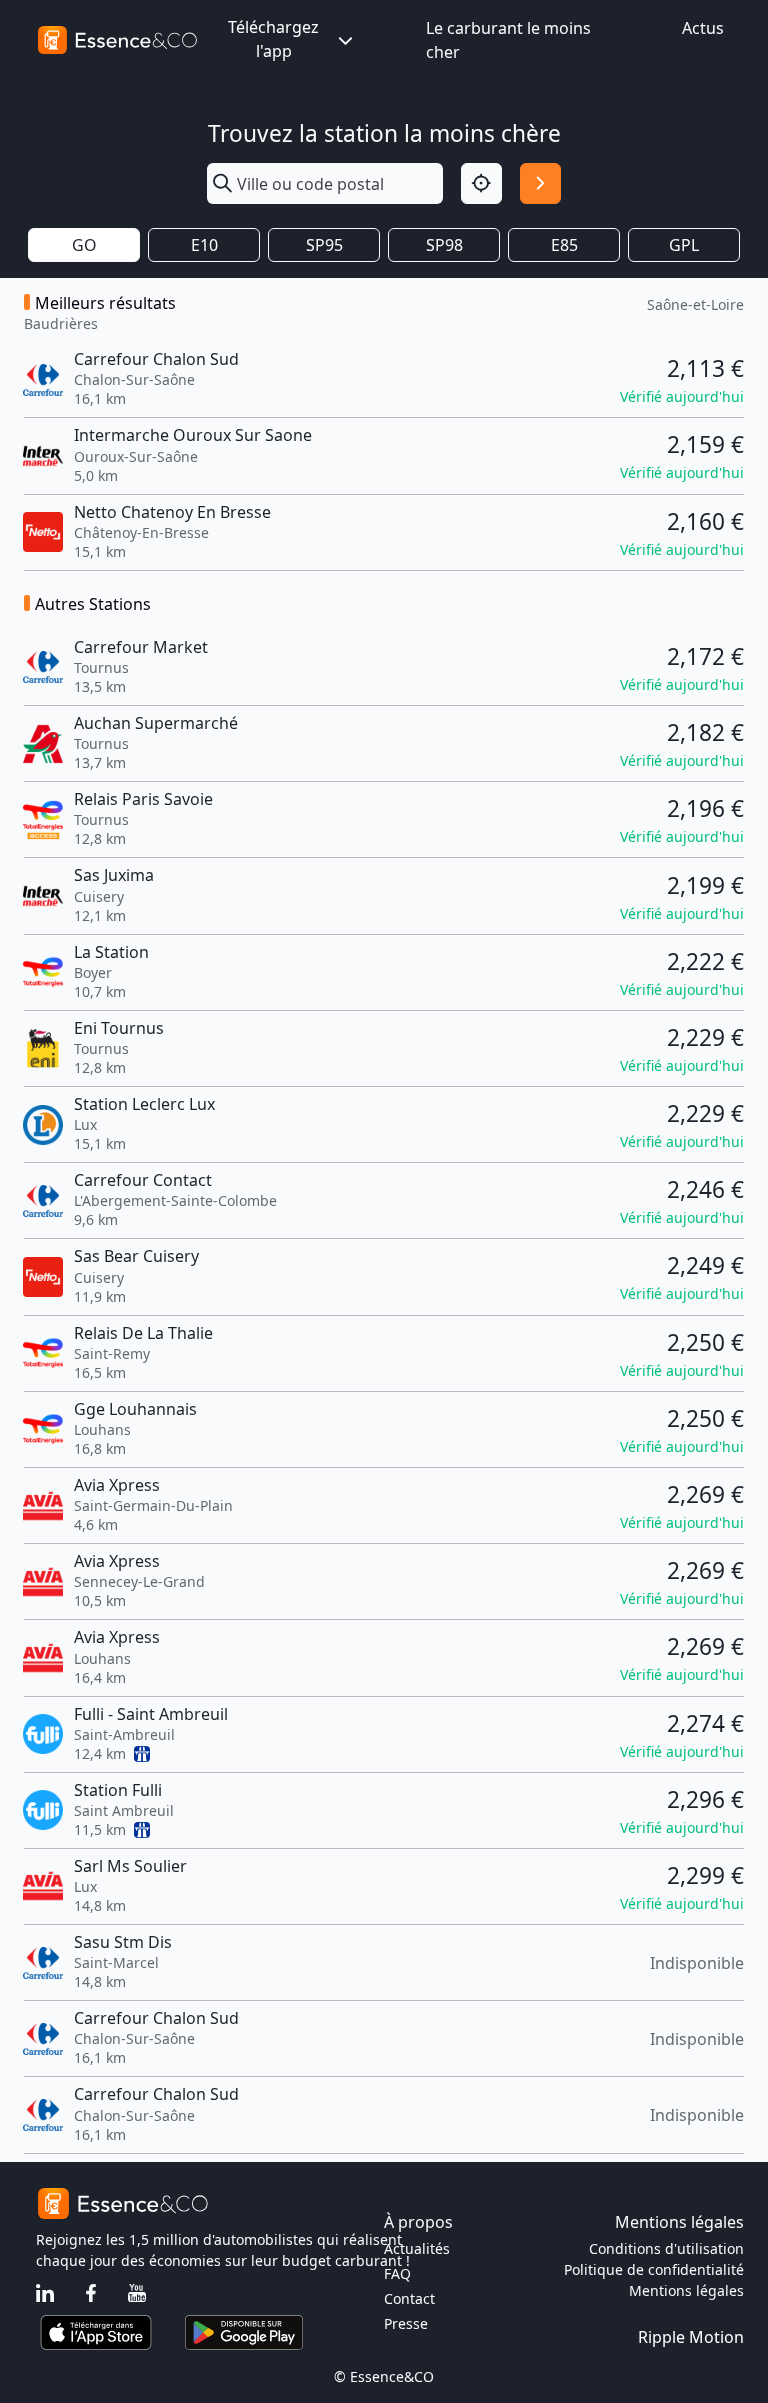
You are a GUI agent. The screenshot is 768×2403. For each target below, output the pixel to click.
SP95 (324, 245)
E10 (204, 245)
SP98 (444, 245)
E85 (564, 245)
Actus (703, 28)
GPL (684, 245)
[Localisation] (481, 183)
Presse (406, 2323)
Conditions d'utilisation (666, 2248)
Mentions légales (686, 2290)
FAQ (397, 2273)
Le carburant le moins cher (508, 40)
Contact (409, 2298)
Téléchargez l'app (273, 39)
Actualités (417, 2248)
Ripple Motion (691, 2337)
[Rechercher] (540, 183)
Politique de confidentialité (654, 2269)
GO (84, 245)
